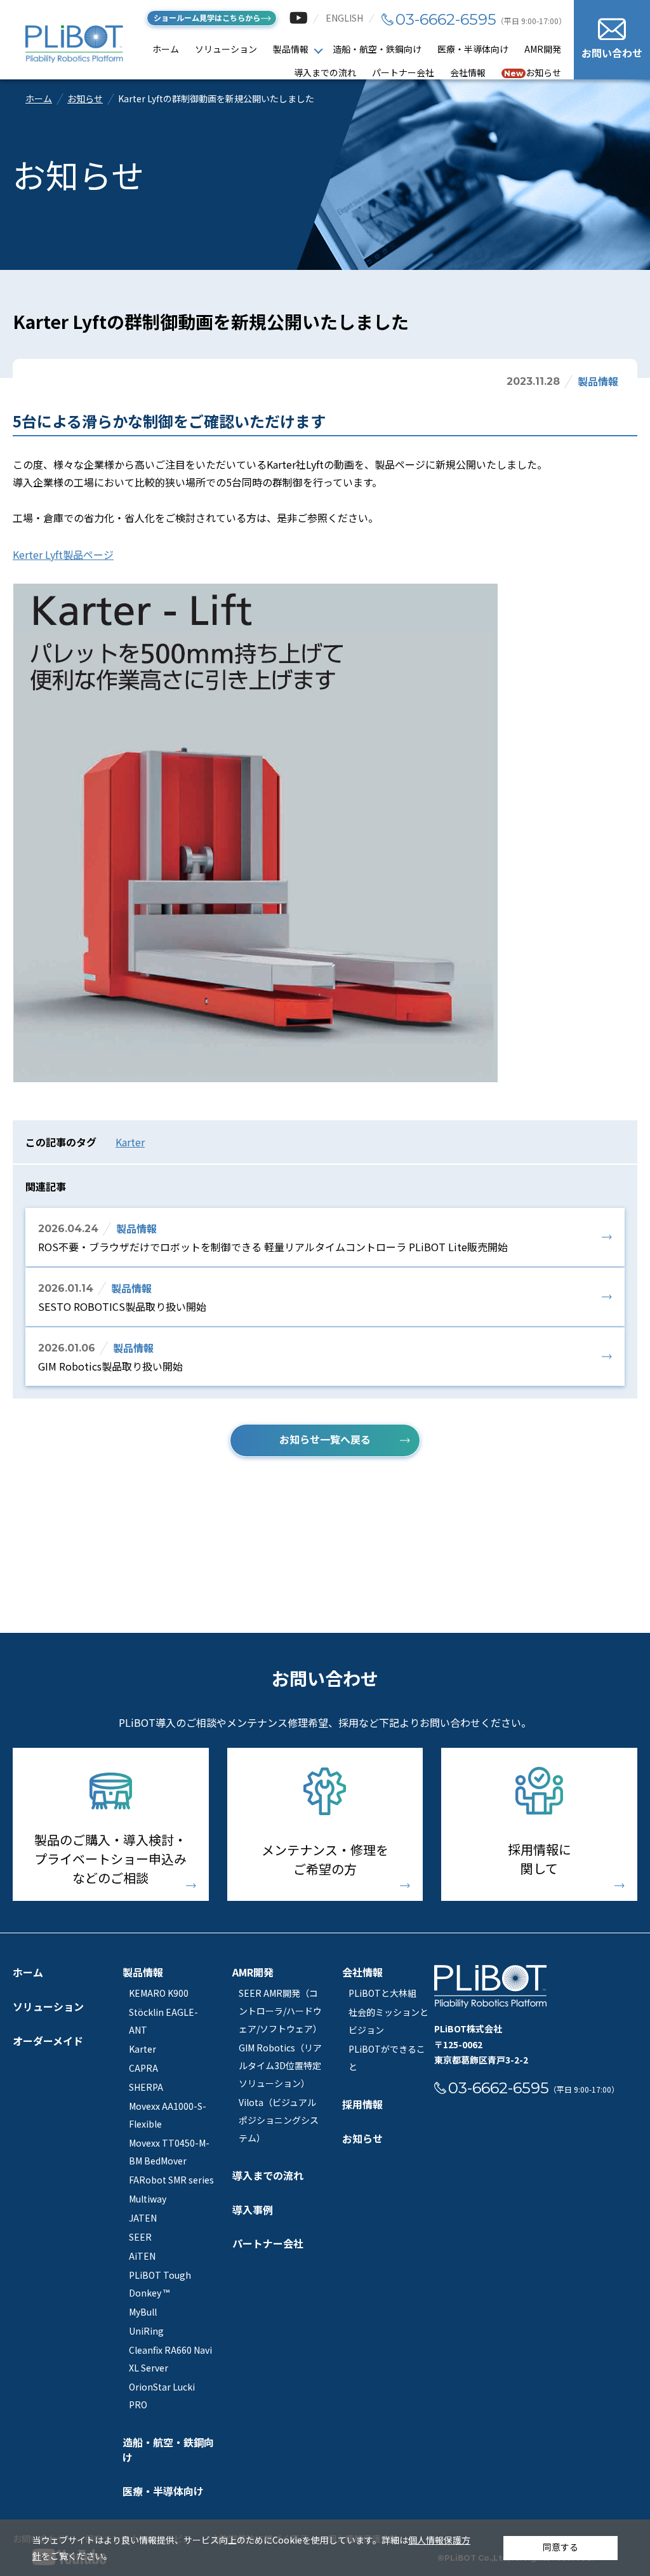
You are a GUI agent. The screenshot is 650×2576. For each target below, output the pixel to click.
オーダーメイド (48, 2041)
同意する (560, 2547)
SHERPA (146, 2087)
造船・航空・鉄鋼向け (377, 49)
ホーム (166, 49)
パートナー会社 (403, 72)
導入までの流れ (325, 72)
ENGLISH (344, 18)
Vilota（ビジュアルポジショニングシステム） (279, 2120)
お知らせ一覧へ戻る (325, 1439)
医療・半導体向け (473, 49)
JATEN (143, 2218)
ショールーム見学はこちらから (207, 17)
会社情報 (468, 72)
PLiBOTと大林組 (382, 1993)
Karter (130, 1142)
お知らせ (533, 72)
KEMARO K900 (159, 1993)
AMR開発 (543, 49)
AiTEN (142, 2256)
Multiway (148, 2199)
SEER (140, 2237)
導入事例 (253, 2210)
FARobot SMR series (171, 2180)
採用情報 (362, 2104)
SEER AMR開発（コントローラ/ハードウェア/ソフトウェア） (280, 2011)
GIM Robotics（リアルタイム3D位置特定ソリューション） (280, 2065)
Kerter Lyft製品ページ (63, 554)
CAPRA (143, 2068)
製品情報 (291, 49)
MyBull (143, 2312)
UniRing (146, 2331)
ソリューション (226, 49)
